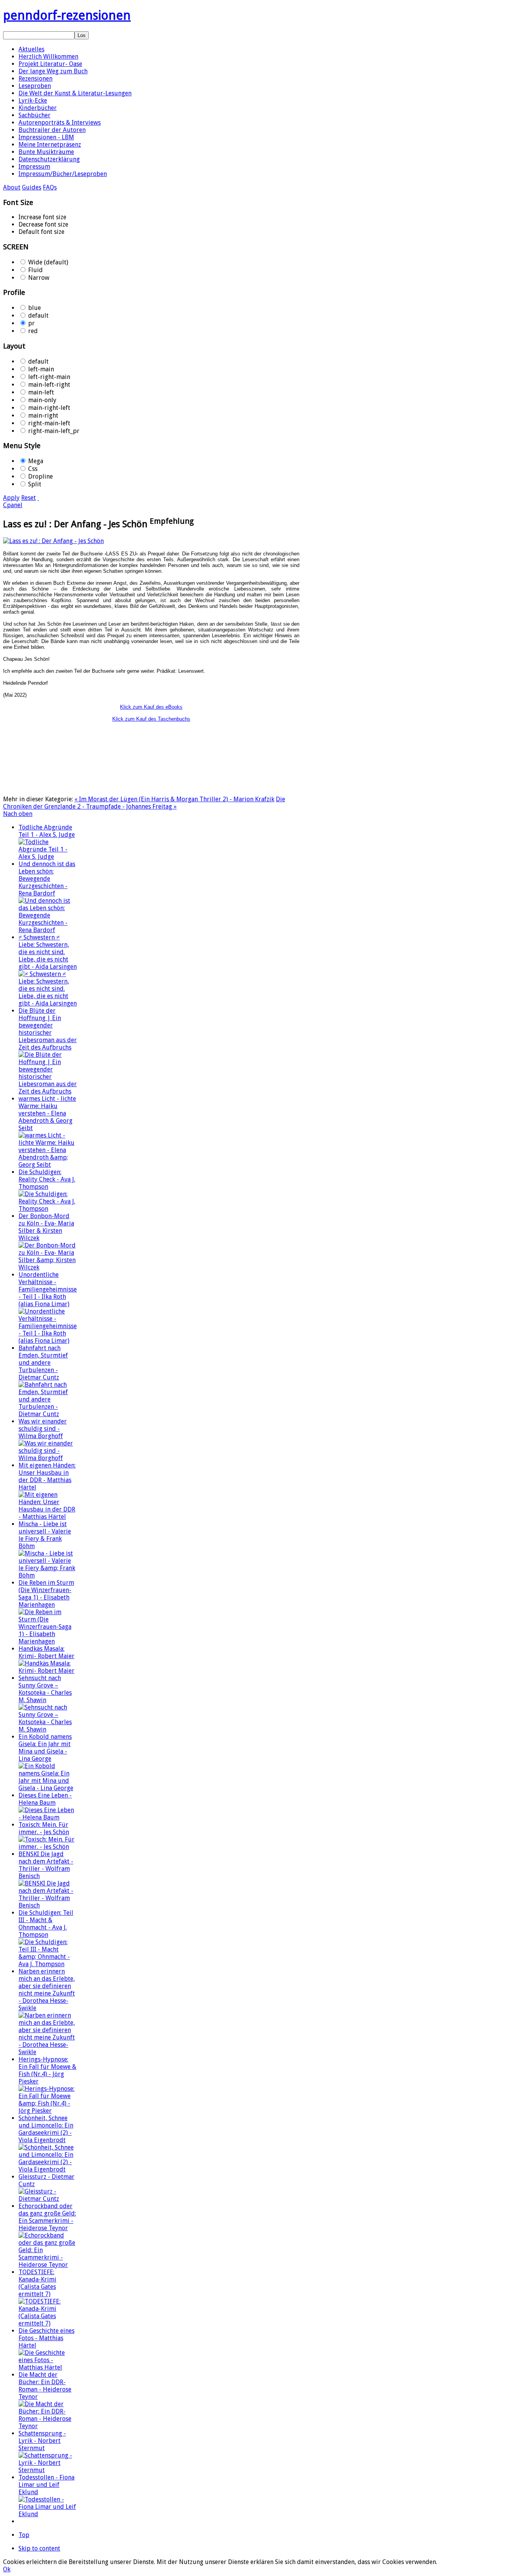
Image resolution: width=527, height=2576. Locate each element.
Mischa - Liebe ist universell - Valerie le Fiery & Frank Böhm (45, 1535)
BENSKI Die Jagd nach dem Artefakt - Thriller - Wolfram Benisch (46, 1865)
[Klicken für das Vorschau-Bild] (53, 541)
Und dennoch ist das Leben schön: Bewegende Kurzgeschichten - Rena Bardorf (47, 879)
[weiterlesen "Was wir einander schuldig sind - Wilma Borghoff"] (48, 1458)
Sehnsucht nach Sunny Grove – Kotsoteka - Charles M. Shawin (45, 1689)
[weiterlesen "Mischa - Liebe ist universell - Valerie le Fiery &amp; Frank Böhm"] (48, 1575)
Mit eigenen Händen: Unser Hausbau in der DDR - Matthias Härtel (47, 1476)
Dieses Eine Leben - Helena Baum (45, 1799)
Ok (7, 2569)
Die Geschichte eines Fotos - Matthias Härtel (46, 2338)
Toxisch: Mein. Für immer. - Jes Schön (44, 1828)
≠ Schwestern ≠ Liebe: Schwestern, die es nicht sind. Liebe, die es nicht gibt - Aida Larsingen (48, 952)
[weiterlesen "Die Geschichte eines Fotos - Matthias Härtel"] (48, 2367)
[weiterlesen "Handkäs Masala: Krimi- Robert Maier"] (48, 1671)
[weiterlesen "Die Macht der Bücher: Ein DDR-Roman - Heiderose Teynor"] (48, 2426)
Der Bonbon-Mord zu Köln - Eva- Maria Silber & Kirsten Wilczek (46, 1227)
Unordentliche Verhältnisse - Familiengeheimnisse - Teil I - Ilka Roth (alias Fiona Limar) (48, 1289)
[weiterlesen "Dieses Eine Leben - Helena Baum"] (48, 1817)
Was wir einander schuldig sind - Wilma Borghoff (43, 1429)
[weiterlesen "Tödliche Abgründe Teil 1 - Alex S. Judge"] (48, 857)
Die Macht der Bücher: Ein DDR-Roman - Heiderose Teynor (45, 2386)
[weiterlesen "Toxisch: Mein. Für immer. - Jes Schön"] (48, 1847)
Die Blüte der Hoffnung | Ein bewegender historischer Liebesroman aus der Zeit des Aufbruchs (48, 1029)
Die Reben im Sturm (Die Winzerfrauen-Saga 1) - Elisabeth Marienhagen (46, 1594)
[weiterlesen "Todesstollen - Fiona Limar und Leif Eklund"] (48, 2514)
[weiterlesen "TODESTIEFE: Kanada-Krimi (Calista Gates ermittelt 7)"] (48, 2323)
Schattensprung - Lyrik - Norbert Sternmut (42, 2441)
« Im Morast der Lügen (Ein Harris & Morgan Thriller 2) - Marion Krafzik (174, 799)
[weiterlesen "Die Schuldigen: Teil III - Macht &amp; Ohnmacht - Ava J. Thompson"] (48, 1964)
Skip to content (39, 2548)
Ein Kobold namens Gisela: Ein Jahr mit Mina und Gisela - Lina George (45, 1748)
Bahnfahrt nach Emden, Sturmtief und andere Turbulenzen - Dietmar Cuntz (43, 1363)
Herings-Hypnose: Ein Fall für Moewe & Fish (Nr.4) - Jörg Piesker (47, 2070)
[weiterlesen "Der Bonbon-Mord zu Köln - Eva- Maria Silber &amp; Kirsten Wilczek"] (48, 1267)
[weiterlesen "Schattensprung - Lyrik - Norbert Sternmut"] (48, 2470)
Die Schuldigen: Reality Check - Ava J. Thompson (47, 1179)
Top (24, 2535)
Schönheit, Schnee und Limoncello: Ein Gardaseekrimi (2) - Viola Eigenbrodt (46, 2129)
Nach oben (18, 814)
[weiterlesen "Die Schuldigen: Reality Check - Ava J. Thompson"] (48, 1209)
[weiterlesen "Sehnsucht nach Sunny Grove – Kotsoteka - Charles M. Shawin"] (48, 1729)
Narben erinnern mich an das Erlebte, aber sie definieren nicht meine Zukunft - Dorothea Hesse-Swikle (47, 1990)
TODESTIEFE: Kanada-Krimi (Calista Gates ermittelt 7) (37, 2283)
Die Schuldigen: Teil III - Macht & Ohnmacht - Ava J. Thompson (46, 1924)
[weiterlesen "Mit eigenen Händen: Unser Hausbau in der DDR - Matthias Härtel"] (48, 1517)
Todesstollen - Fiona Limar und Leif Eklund (46, 2485)
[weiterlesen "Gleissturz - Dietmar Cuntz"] (48, 2199)
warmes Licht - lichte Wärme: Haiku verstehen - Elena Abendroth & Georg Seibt (47, 1113)
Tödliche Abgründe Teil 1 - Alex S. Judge (47, 831)
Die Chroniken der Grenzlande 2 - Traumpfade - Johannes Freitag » (144, 803)
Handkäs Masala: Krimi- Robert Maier (46, 1652)
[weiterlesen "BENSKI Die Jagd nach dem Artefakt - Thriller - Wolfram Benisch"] (48, 1905)
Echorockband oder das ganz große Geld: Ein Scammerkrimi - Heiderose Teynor (47, 2217)
